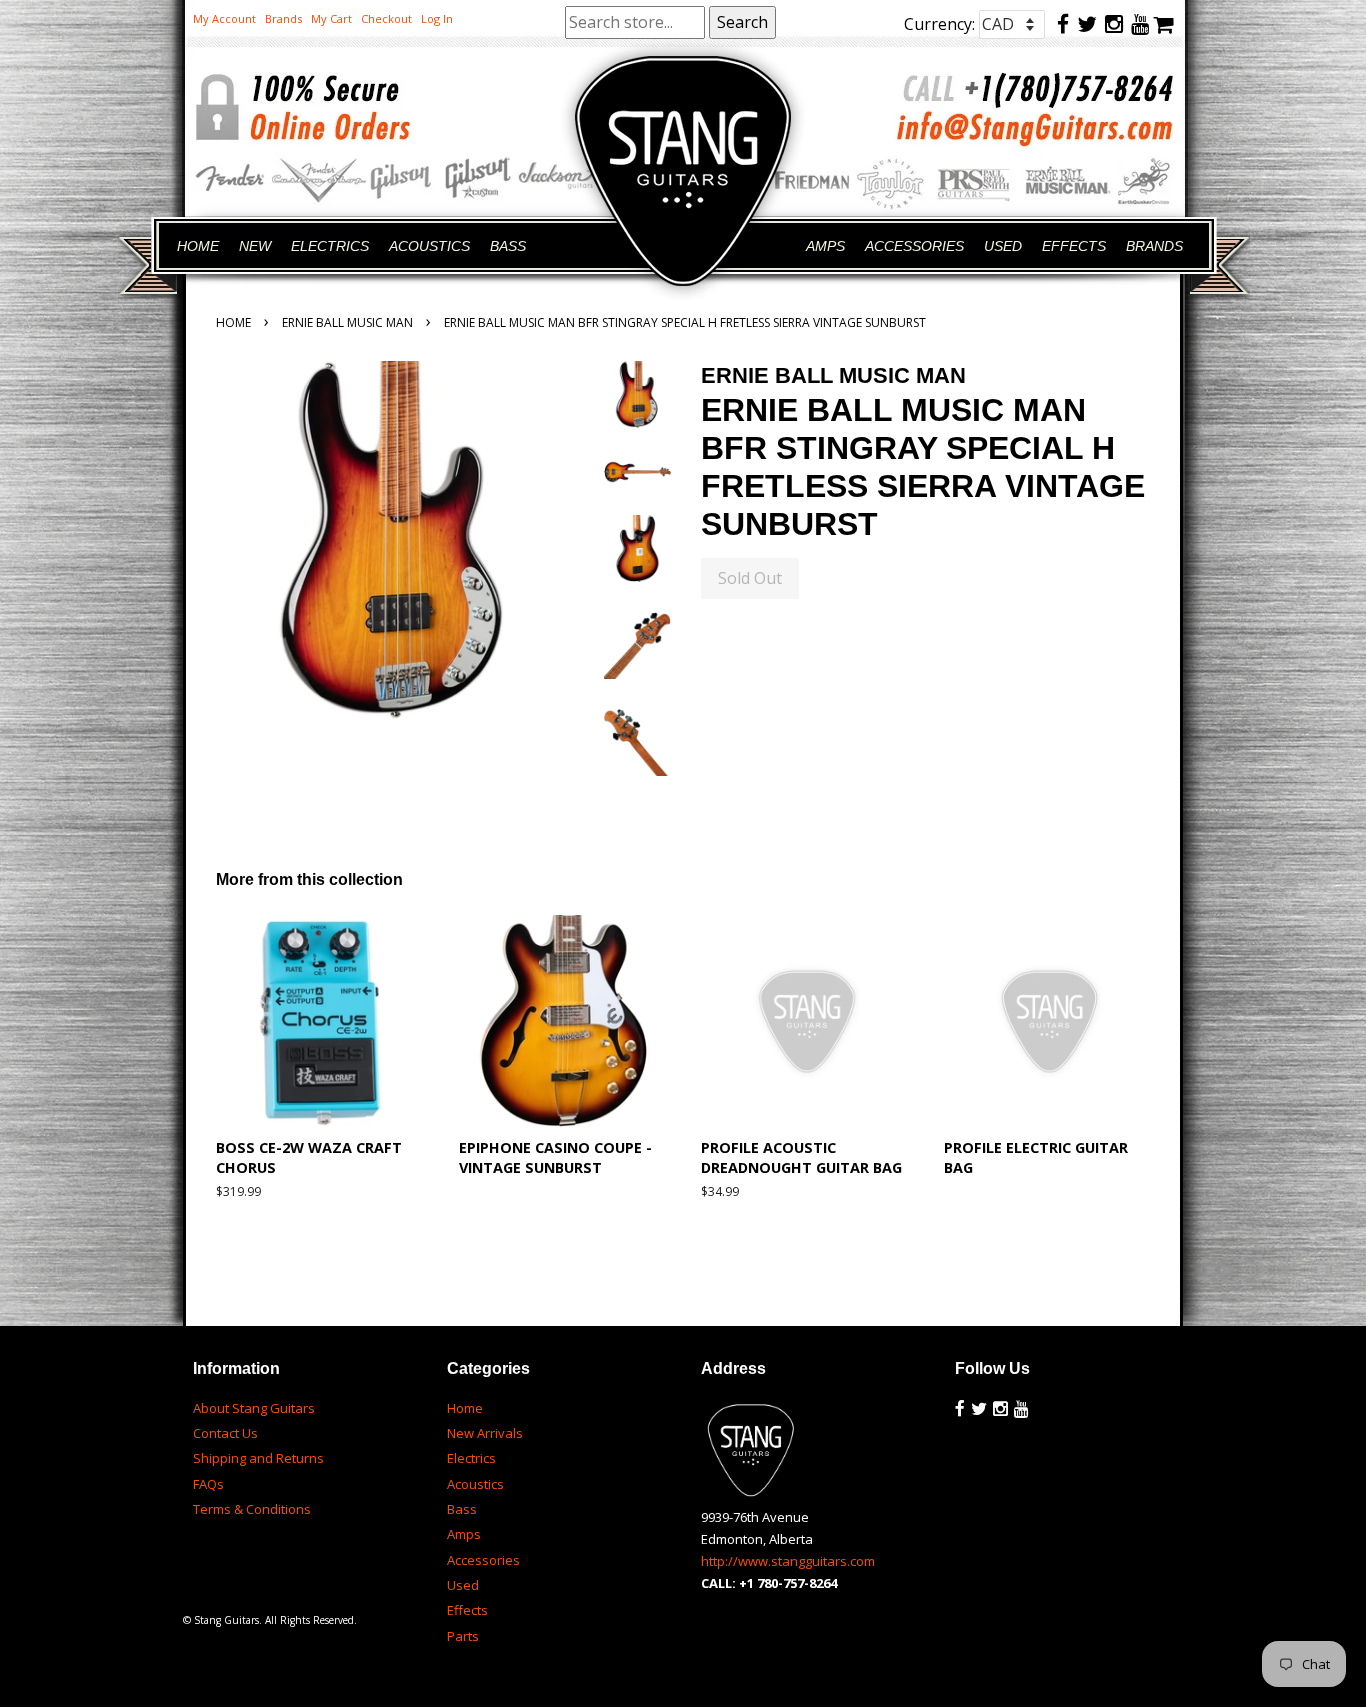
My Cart (331, 18)
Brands (283, 18)
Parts (463, 1636)
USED (1003, 246)
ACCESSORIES (914, 246)
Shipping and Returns (258, 1458)
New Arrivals (485, 1433)
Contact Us (225, 1433)
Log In (437, 18)
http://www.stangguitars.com (788, 1561)
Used (463, 1585)
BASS (508, 246)
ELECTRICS (330, 246)
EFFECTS (1074, 246)
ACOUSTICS (429, 246)
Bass (462, 1509)
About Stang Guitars (254, 1408)
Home (233, 322)
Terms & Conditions (252, 1509)
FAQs (208, 1484)
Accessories (483, 1560)
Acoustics (475, 1484)
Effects (467, 1610)
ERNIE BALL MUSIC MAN (347, 322)
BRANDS (1154, 246)
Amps (464, 1534)
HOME (198, 246)
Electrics (471, 1458)
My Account (224, 18)
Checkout (386, 18)
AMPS (825, 246)
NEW (255, 246)
